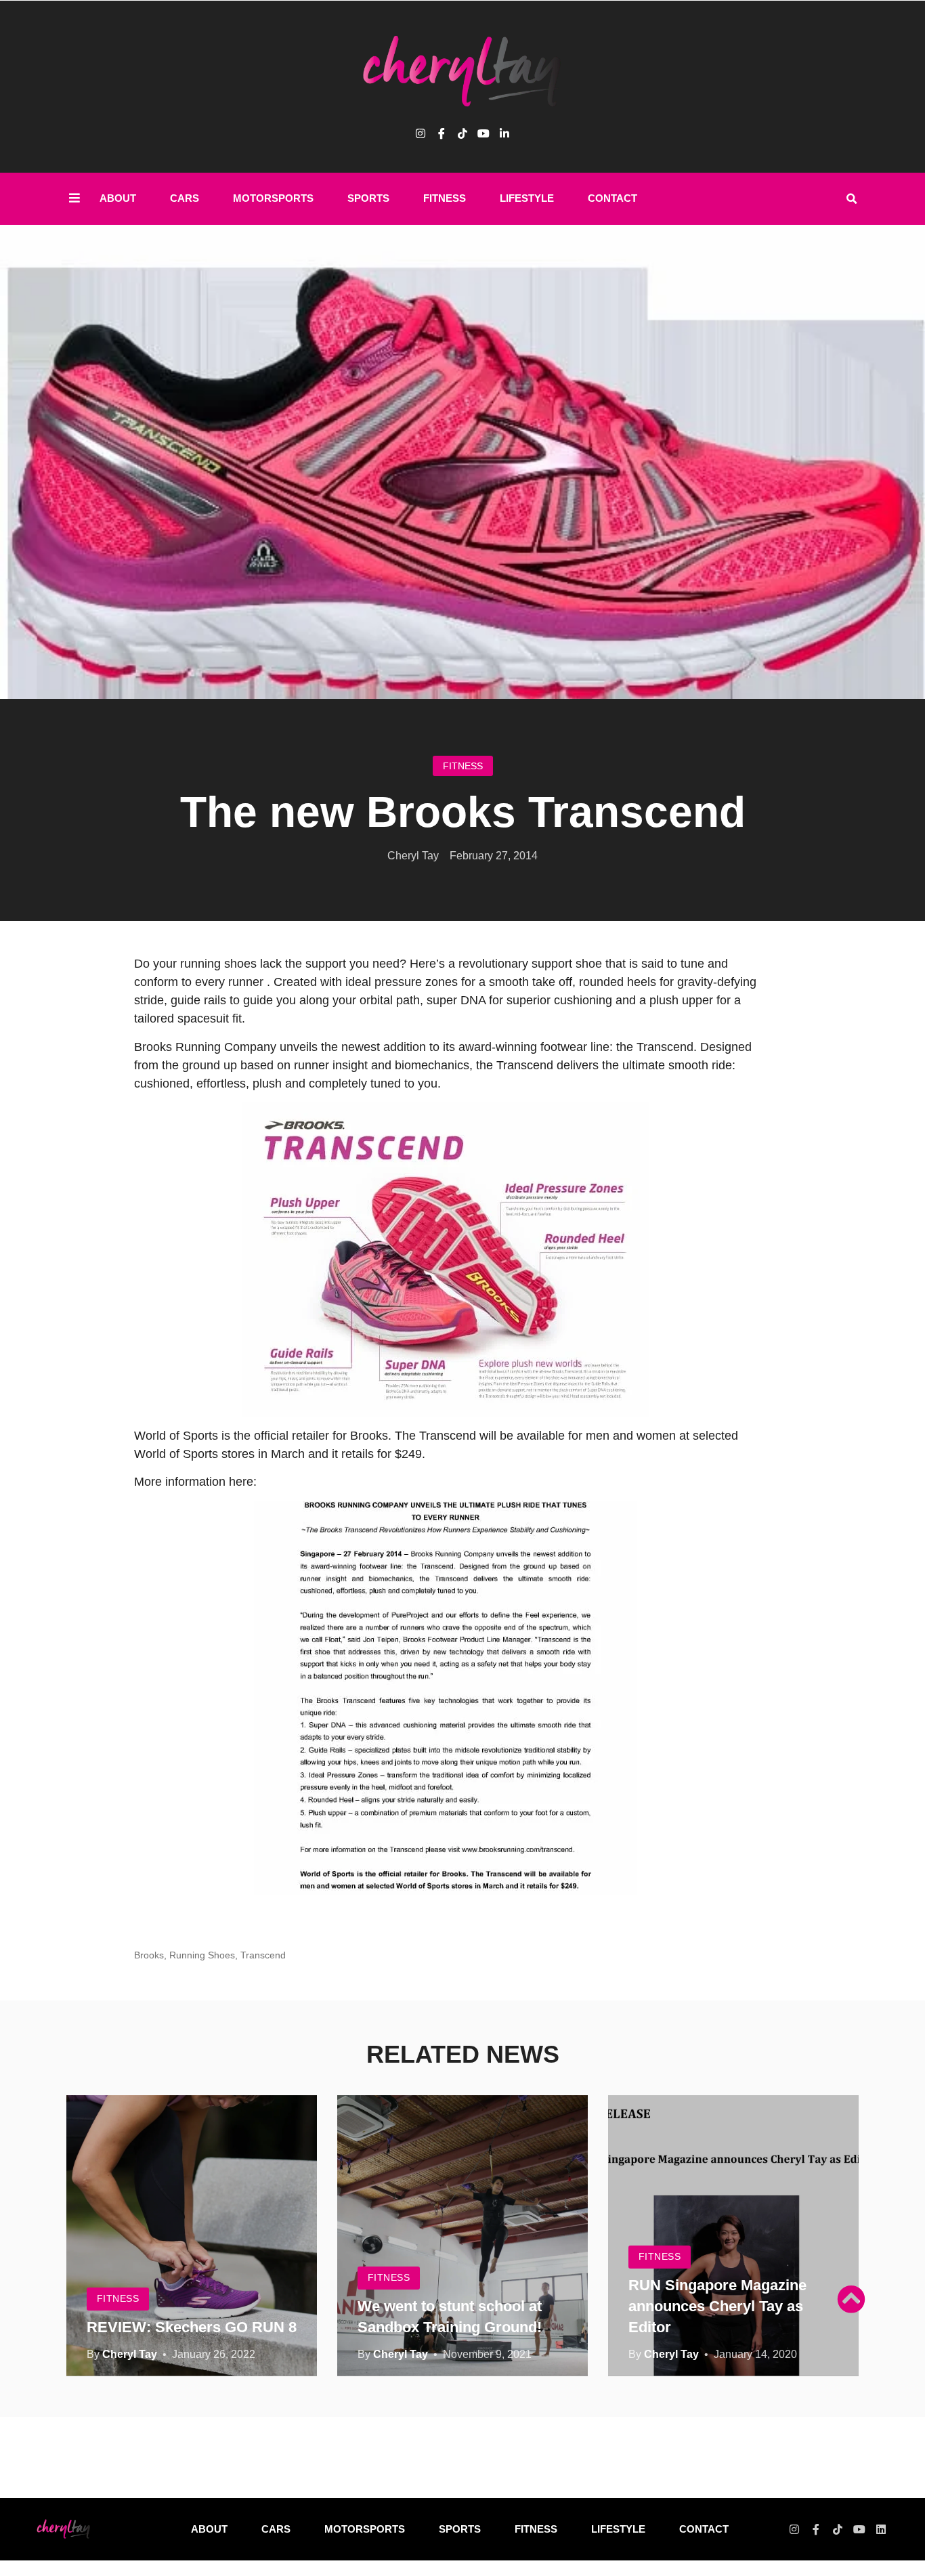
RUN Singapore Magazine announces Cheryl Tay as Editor (717, 2306)
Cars (185, 198)
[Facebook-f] (816, 2529)
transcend (263, 1955)
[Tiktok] (462, 133)
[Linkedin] (881, 2529)
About (118, 198)
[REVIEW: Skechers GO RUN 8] (192, 2236)
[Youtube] (483, 133)
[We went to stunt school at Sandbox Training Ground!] (462, 2236)
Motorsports (273, 198)
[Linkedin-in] (504, 133)
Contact (612, 198)
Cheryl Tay (130, 2354)
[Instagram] (421, 133)
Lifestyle (527, 198)
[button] (851, 199)
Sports (368, 198)
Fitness (445, 198)
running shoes (202, 1955)
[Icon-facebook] (442, 133)
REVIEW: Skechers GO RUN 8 (192, 2327)
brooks (149, 1955)
